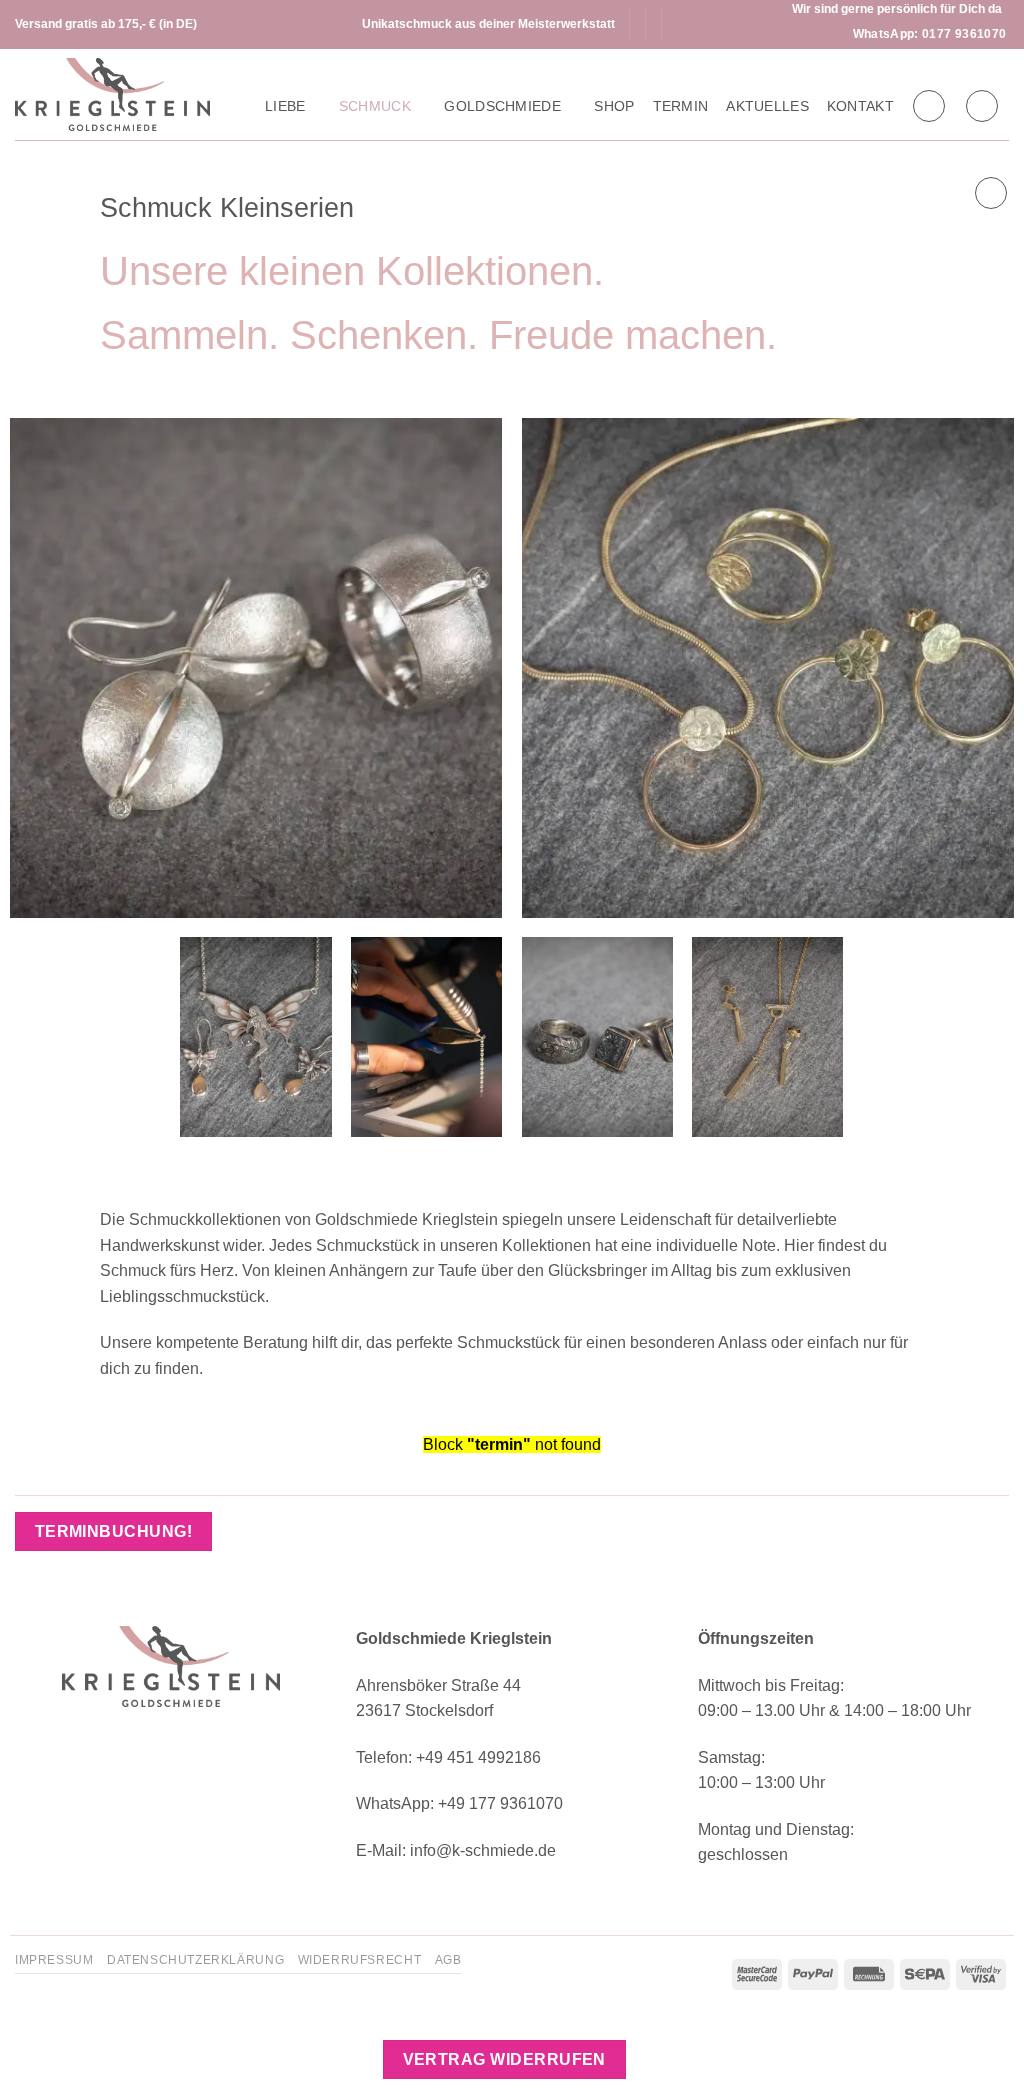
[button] (982, 106)
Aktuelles (767, 106)
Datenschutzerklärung (195, 1960)
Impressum (54, 1960)
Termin (681, 106)
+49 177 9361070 (500, 1803)
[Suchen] (929, 106)
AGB (448, 1960)
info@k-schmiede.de (483, 1850)
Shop (614, 106)
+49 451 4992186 (478, 1757)
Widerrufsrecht (360, 1960)
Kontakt (860, 106)
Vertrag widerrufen (504, 2059)
